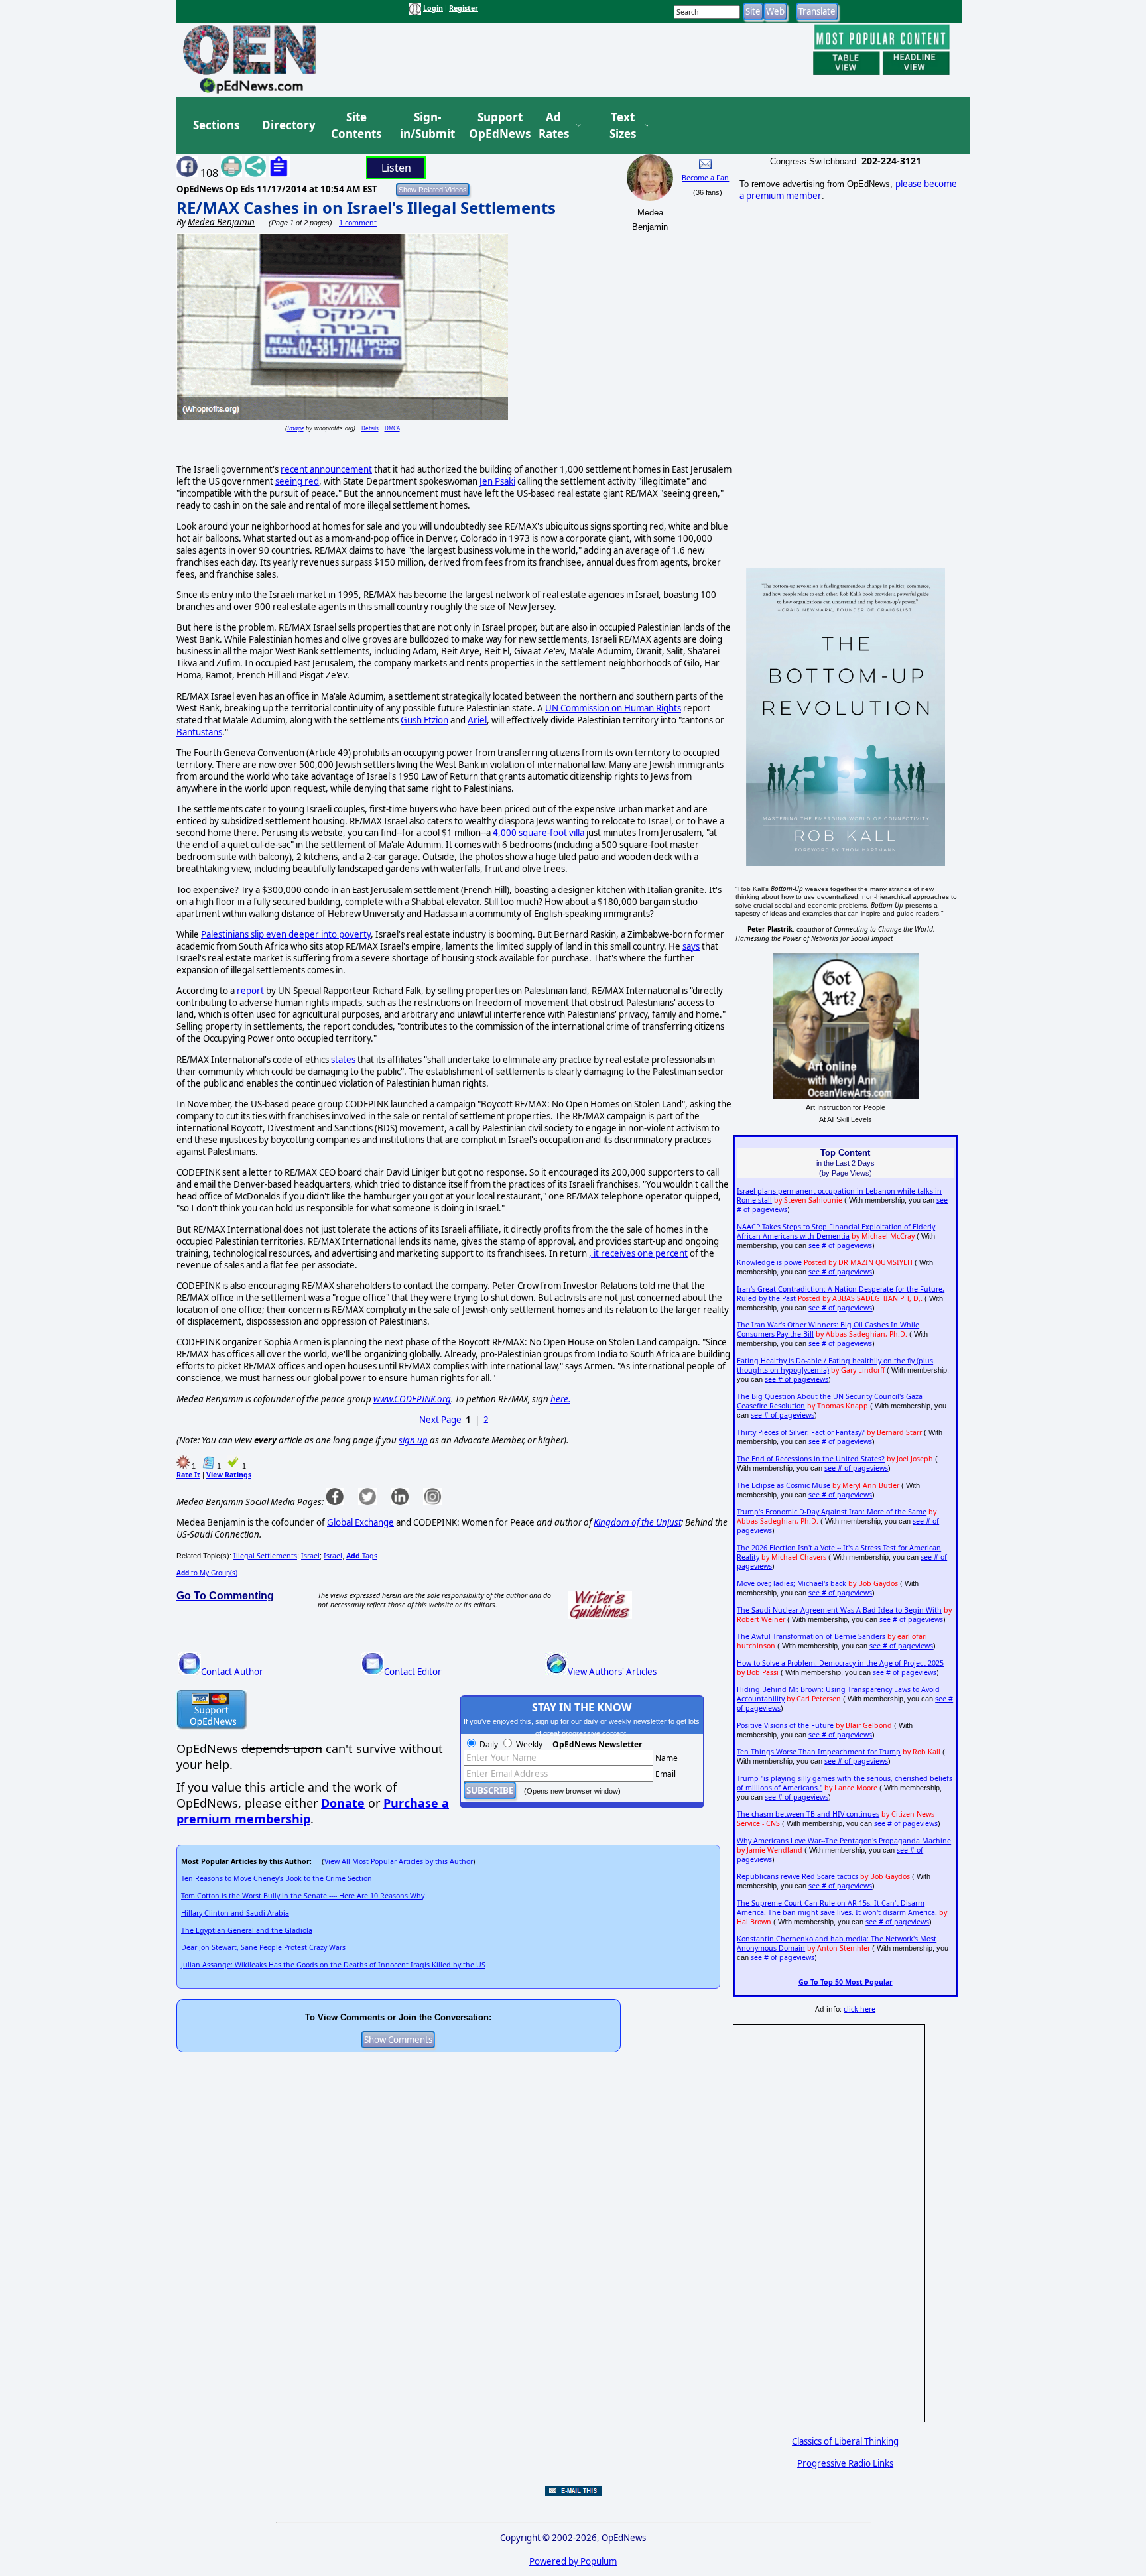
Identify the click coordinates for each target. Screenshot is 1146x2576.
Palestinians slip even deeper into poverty (286, 934)
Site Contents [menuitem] (356, 126)
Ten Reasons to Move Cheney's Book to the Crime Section (277, 1878)
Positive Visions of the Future (785, 1725)
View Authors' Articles (612, 1672)
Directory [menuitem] (288, 125)
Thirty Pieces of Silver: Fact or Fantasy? (801, 1432)
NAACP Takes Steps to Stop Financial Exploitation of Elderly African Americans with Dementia (836, 1231)
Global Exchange (360, 1522)
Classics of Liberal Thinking (845, 2441)
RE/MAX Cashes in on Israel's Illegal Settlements (366, 207)
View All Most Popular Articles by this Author (399, 1861)
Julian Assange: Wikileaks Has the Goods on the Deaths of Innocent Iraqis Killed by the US (333, 1965)
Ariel (477, 720)
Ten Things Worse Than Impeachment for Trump (819, 1752)
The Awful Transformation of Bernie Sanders (811, 1636)
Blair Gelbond (869, 1725)
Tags (362, 1556)
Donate (343, 1803)
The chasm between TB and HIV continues (808, 1814)
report (250, 991)
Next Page (440, 1420)
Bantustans (199, 732)
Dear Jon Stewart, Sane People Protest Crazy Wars (263, 1947)
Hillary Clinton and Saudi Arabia (235, 1913)
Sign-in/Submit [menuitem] (426, 126)
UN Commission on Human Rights (613, 708)
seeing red (297, 481)
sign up (413, 1440)
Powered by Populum (573, 2561)
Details (370, 428)
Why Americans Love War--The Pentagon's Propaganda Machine (844, 1841)
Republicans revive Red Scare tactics (797, 1876)
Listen (396, 168)
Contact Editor (413, 1672)
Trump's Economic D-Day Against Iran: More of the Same (832, 1512)
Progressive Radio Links (845, 2463)
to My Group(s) (207, 1573)
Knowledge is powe (769, 1262)
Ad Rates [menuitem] (554, 126)
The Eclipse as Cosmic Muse (784, 1485)
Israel (310, 1556)
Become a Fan (705, 178)
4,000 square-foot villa (539, 833)
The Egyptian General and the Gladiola (247, 1930)
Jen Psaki (497, 481)
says (691, 946)
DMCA (392, 428)
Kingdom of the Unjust (637, 1522)
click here (859, 2009)
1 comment (358, 223)
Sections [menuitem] (216, 125)
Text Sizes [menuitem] (623, 126)
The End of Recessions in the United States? (811, 1459)
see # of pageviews (840, 1245)
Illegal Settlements (265, 1556)
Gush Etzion (424, 720)
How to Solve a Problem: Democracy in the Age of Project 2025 (840, 1663)
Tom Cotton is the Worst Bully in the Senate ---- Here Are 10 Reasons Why (303, 1896)
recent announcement (326, 469)
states (343, 1060)
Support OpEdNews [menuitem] (495, 126)
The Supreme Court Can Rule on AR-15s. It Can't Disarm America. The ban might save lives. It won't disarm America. (837, 1908)
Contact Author (232, 1672)
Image (295, 428)
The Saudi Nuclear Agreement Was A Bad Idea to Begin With (839, 1610)
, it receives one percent (638, 1253)
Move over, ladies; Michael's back (792, 1583)
